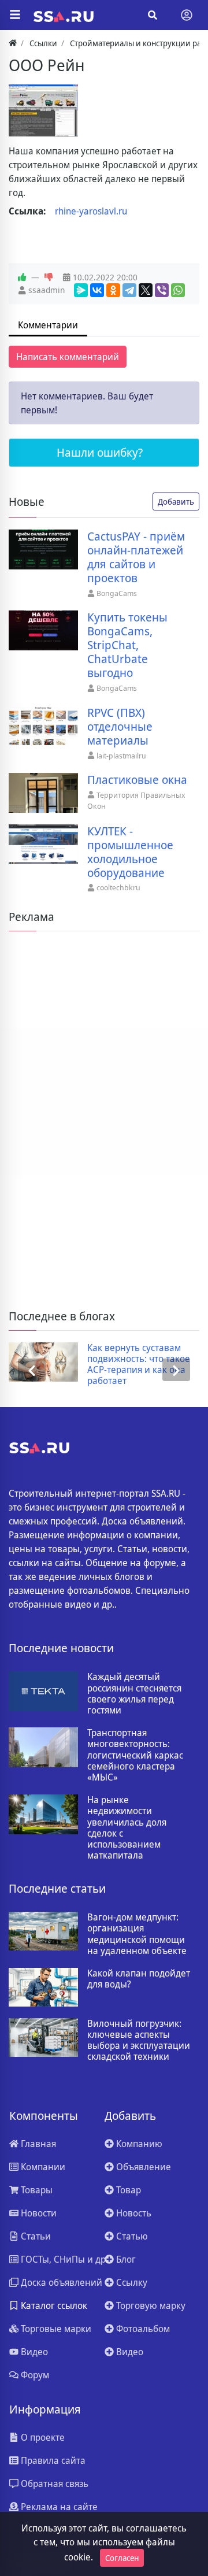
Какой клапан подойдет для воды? (139, 1979)
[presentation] (32, 1370)
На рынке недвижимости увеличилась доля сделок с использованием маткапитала (127, 1828)
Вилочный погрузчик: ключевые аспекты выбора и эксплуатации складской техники (139, 2040)
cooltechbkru (118, 887)
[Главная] (13, 43)
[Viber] (162, 290)
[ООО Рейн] (43, 110)
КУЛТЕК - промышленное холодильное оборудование (130, 852)
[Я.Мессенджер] (81, 290)
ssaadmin (47, 290)
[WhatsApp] (178, 290)
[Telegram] (129, 290)
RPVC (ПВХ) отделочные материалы (120, 727)
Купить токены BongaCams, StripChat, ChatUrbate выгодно (127, 645)
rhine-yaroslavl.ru (91, 211)
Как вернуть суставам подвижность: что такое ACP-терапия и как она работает (139, 1365)
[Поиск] (153, 15)
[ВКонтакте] (97, 290)
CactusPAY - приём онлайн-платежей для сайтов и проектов (136, 557)
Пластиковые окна (137, 780)
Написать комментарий (68, 357)
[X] (146, 290)
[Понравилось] (22, 277)
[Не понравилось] (49, 277)
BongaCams (117, 593)
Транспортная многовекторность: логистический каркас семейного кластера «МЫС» (135, 1755)
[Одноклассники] (113, 290)
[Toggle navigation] (187, 15)
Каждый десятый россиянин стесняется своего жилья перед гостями (134, 1694)
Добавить (176, 501)
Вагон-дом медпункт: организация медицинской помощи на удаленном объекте (137, 1934)
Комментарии (48, 325)
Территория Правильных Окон (136, 801)
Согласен (122, 2558)
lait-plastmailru (121, 756)
